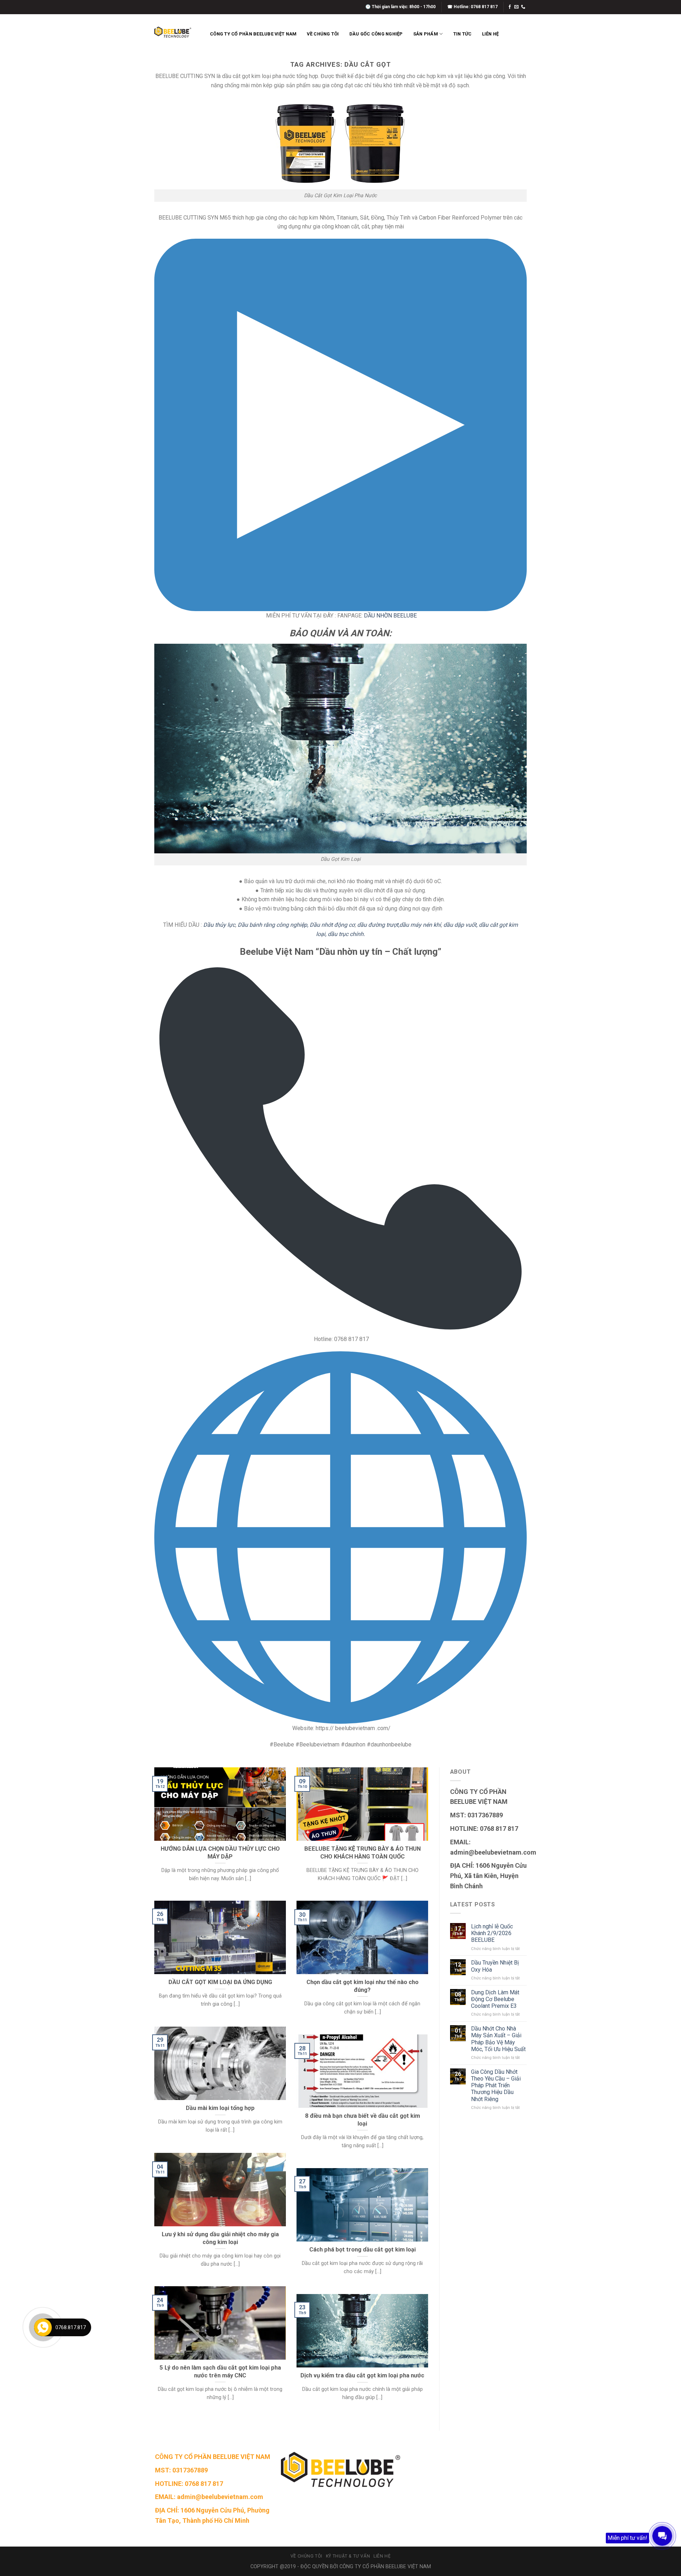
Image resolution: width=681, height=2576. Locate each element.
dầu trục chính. (346, 934)
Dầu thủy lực (219, 925)
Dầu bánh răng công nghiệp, (273, 925)
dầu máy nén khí (420, 925)
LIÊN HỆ (491, 34)
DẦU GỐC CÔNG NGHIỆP (376, 34)
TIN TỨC (463, 34)
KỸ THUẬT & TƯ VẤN (348, 2556)
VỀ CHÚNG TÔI (323, 34)
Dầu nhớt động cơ (332, 925)
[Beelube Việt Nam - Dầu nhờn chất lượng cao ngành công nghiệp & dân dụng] (173, 32)
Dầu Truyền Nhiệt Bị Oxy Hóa (495, 1966)
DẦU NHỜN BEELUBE (390, 616)
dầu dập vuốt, (460, 925)
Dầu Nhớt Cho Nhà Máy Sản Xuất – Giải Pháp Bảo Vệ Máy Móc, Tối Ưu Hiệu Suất (498, 2039)
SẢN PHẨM (426, 34)
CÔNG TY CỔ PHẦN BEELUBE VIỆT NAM (253, 34)
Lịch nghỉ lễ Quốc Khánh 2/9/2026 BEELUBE (492, 1933)
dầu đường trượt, (378, 925)
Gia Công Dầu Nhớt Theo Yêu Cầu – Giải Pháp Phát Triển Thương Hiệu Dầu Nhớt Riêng (496, 2085)
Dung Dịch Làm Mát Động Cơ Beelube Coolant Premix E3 (495, 1999)
